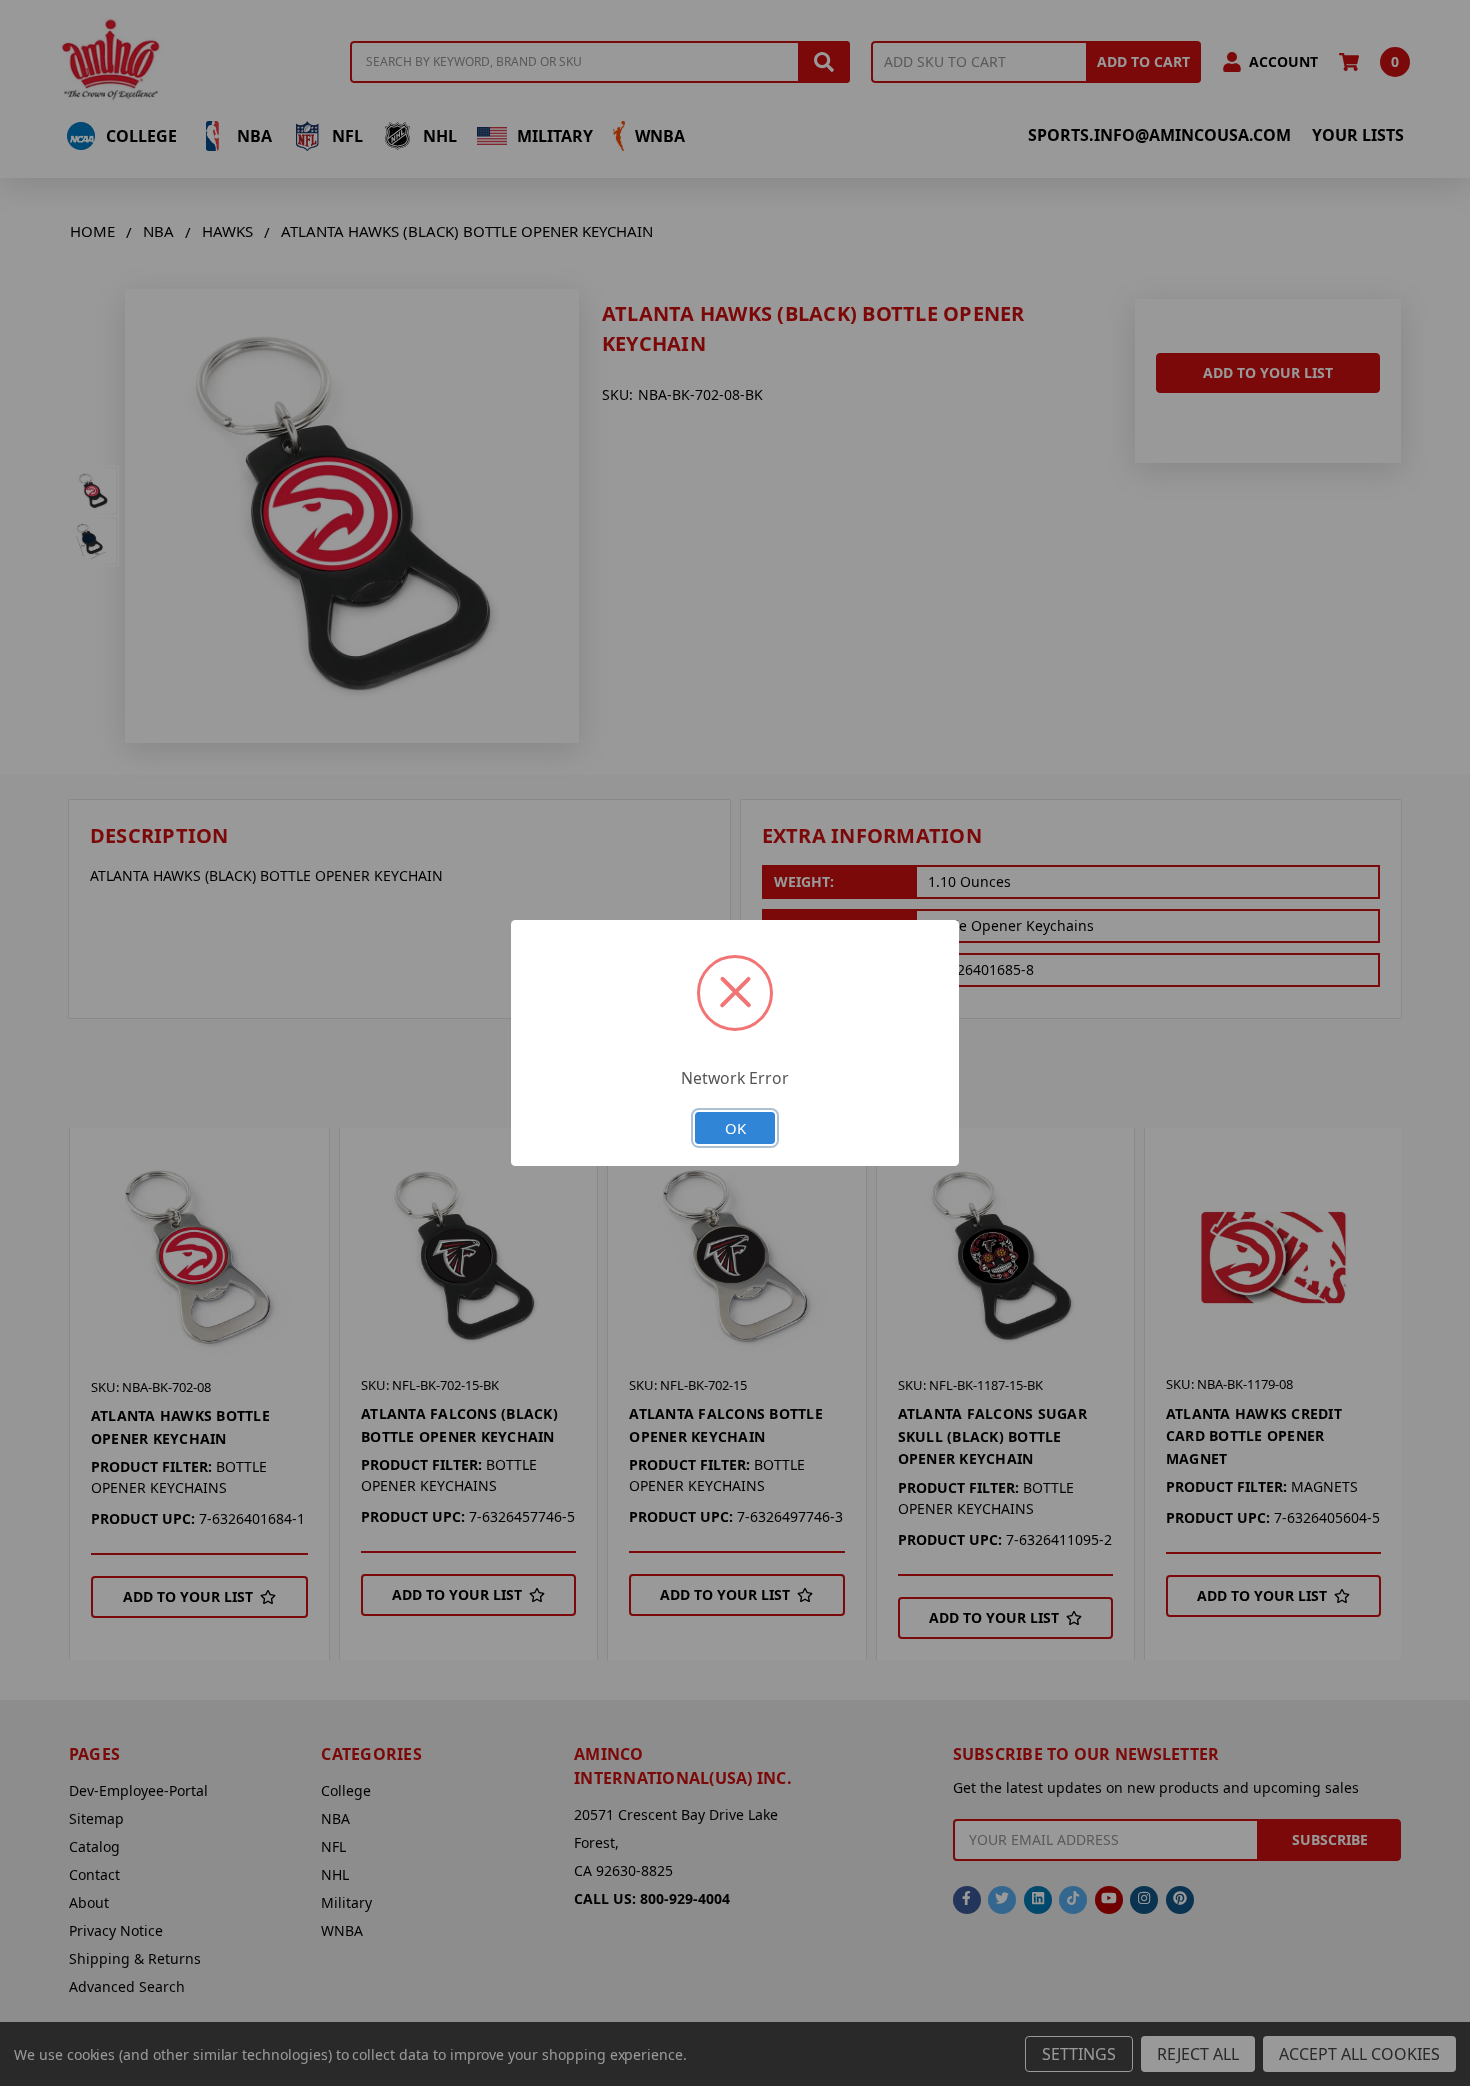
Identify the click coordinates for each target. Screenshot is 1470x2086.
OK (735, 1128)
